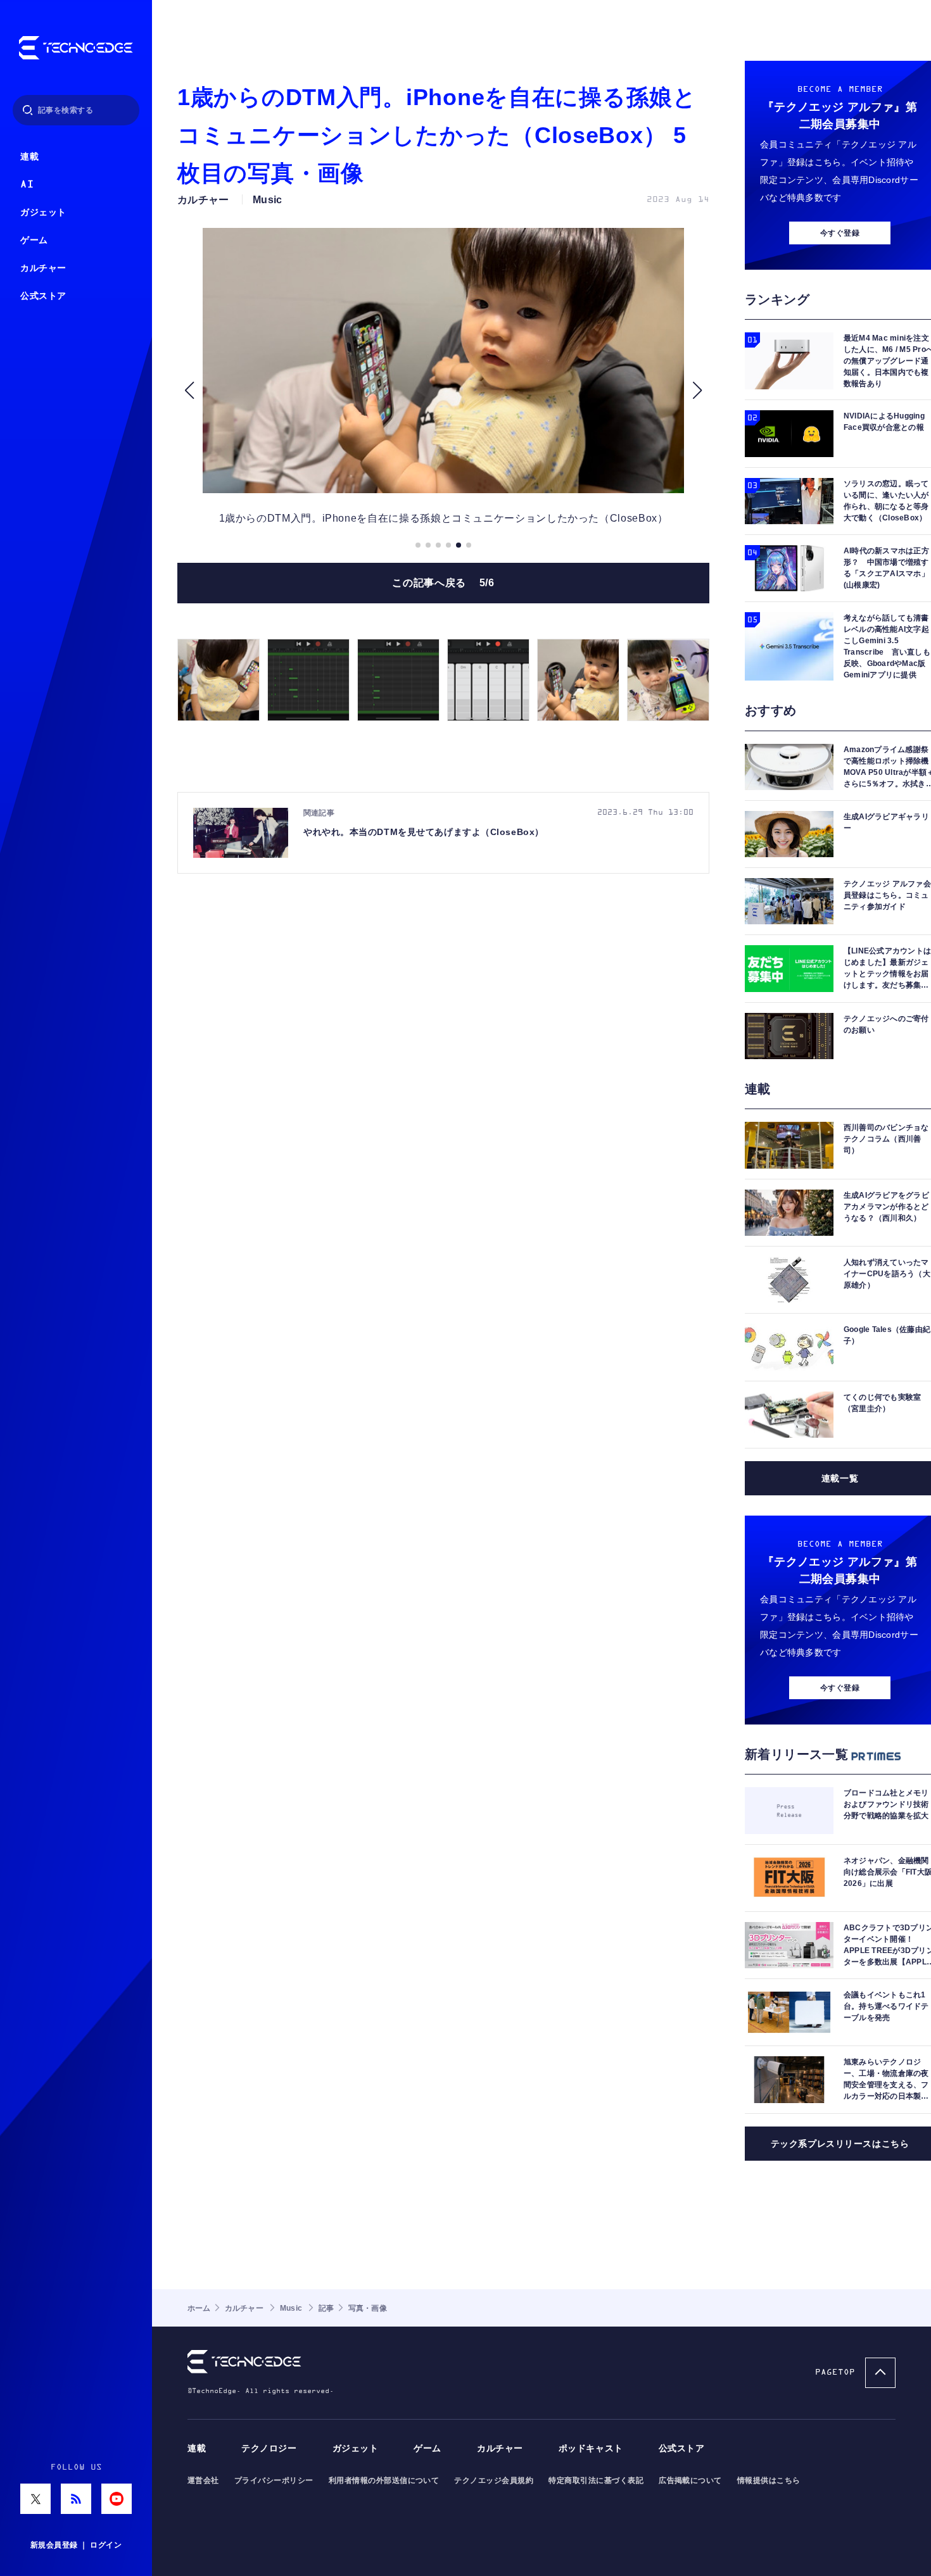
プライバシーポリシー (274, 2480)
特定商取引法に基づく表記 (596, 2480)
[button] (189, 390)
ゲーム (34, 240)
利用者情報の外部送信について (384, 2480)
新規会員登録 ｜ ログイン (76, 2545)
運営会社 (203, 2480)
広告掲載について (690, 2480)
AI (27, 185)
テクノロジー (269, 2448)
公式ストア (43, 296)
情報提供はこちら (769, 2480)
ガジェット (43, 212)
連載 (29, 157)
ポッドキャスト (591, 2448)
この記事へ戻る (443, 583)
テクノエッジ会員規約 (494, 2480)
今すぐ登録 (840, 233)
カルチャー (43, 268)
